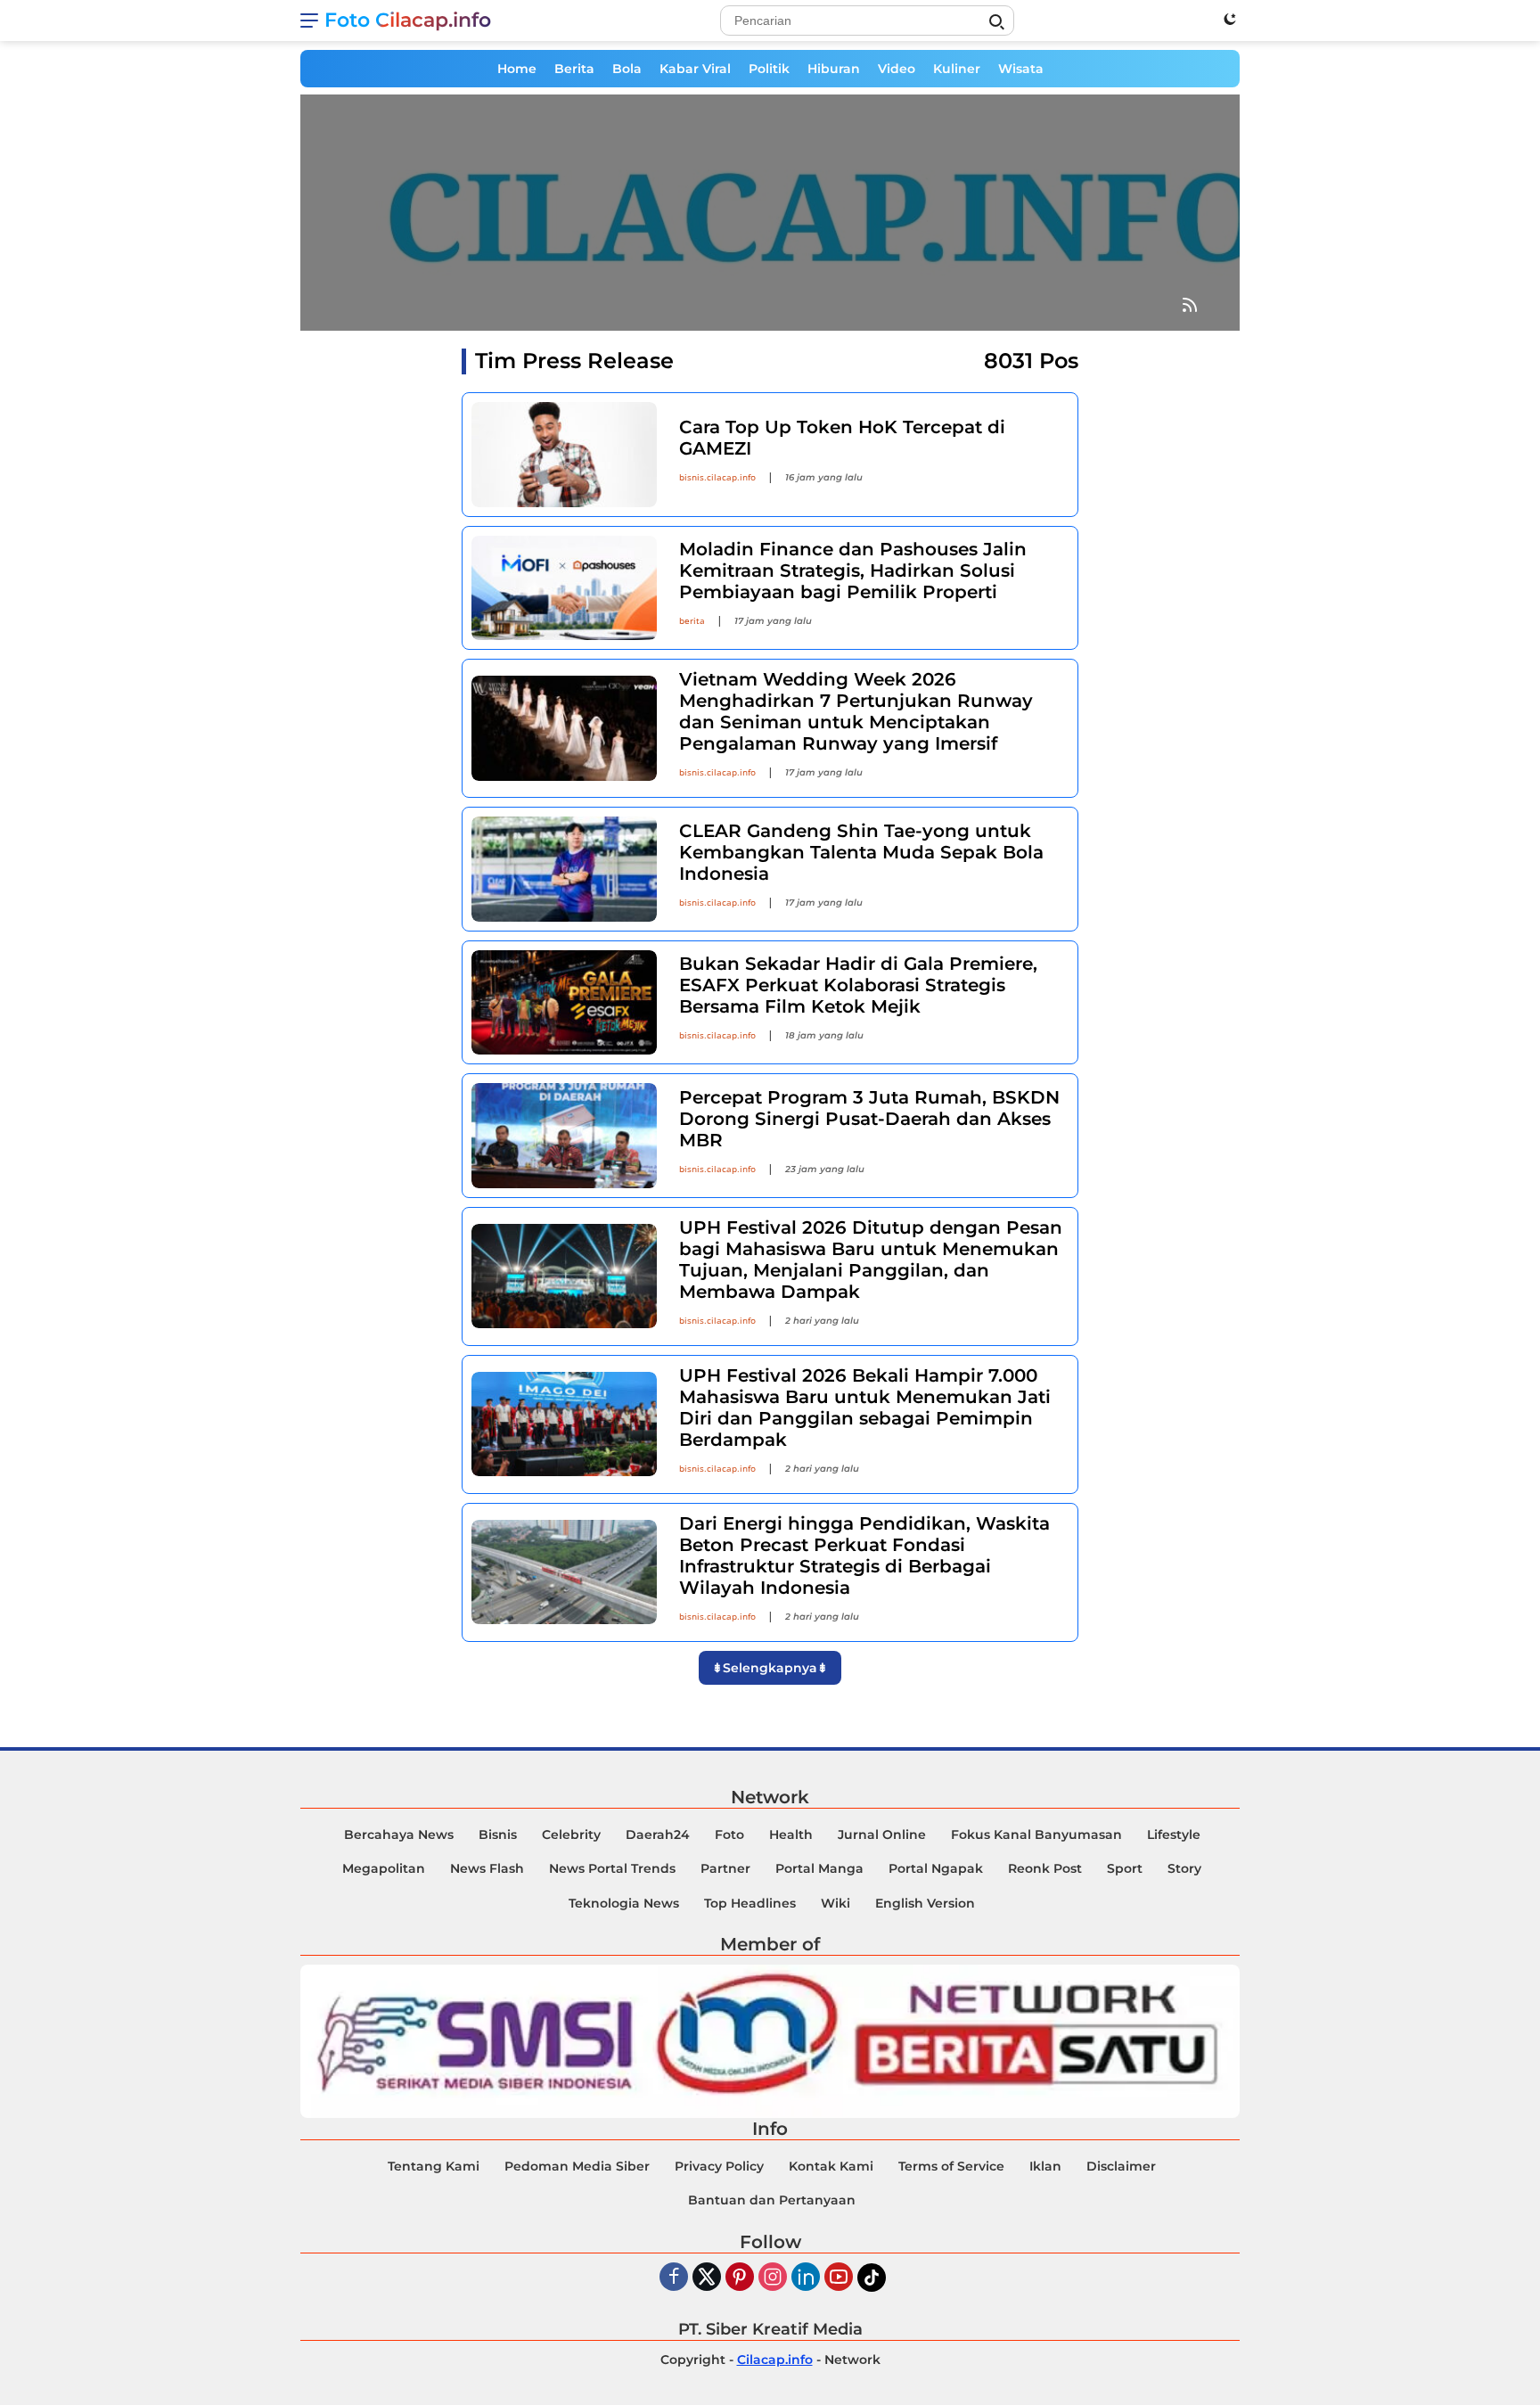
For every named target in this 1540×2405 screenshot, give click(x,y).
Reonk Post (1045, 1868)
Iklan (1045, 2166)
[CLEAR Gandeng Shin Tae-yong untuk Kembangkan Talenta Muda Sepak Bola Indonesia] (564, 869)
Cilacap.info (775, 2360)
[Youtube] (839, 2278)
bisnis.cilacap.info (717, 477)
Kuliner (957, 69)
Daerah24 (658, 1835)
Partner (725, 1868)
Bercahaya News (399, 1835)
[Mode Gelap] (1230, 19)
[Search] (996, 22)
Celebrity (571, 1835)
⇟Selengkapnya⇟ (770, 1668)
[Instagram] (773, 2278)
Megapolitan (384, 1868)
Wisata (1021, 69)
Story (1184, 1868)
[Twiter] (707, 2278)
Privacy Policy (719, 2166)
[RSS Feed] (1190, 306)
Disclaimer (1121, 2166)
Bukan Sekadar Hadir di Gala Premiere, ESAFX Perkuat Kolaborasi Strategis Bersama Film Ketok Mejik (858, 985)
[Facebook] (674, 2278)
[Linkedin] (806, 2278)
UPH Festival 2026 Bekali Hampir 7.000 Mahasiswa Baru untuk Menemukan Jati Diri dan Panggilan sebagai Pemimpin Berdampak (865, 1408)
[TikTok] (872, 2278)
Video (897, 69)
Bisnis (498, 1835)
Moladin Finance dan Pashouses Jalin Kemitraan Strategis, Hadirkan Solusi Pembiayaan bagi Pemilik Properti (853, 570)
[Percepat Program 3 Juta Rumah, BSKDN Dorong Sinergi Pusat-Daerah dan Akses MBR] (564, 1135)
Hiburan (834, 69)
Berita (574, 69)
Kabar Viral (695, 69)
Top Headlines (750, 1903)
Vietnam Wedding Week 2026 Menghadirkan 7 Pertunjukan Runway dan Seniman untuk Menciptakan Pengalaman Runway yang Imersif (856, 711)
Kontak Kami (831, 2166)
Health (791, 1835)
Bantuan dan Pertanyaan (772, 2200)
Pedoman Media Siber (577, 2166)
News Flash (487, 1868)
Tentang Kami (434, 2166)
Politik (769, 69)
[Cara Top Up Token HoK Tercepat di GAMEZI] (564, 454)
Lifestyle (1174, 1835)
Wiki (836, 1903)
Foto (729, 1835)
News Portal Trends (612, 1868)
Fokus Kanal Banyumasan (1036, 1835)
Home (517, 69)
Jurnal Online (882, 1835)
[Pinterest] (740, 2278)
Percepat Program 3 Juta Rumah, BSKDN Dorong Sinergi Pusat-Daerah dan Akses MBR (869, 1119)
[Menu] (312, 21)
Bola (627, 69)
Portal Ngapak (936, 1868)
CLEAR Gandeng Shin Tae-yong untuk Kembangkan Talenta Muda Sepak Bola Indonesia (861, 852)
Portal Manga (819, 1868)
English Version (925, 1903)
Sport (1125, 1868)
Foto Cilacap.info (408, 20)
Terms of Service (951, 2166)
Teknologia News (624, 1903)
